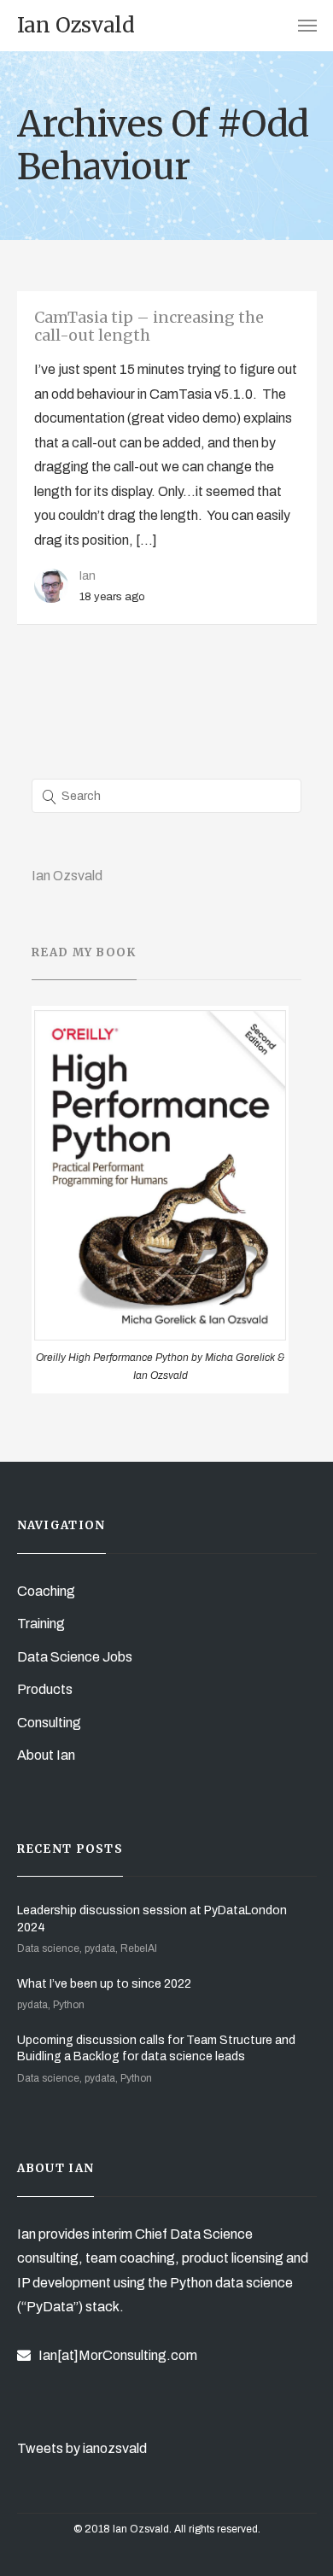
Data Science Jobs (75, 1657)
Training (41, 1624)
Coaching (46, 1591)
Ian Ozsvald (67, 876)
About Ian (46, 1755)
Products (45, 1689)
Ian (88, 575)
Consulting (49, 1723)
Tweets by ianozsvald (82, 2448)
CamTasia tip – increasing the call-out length (149, 327)
